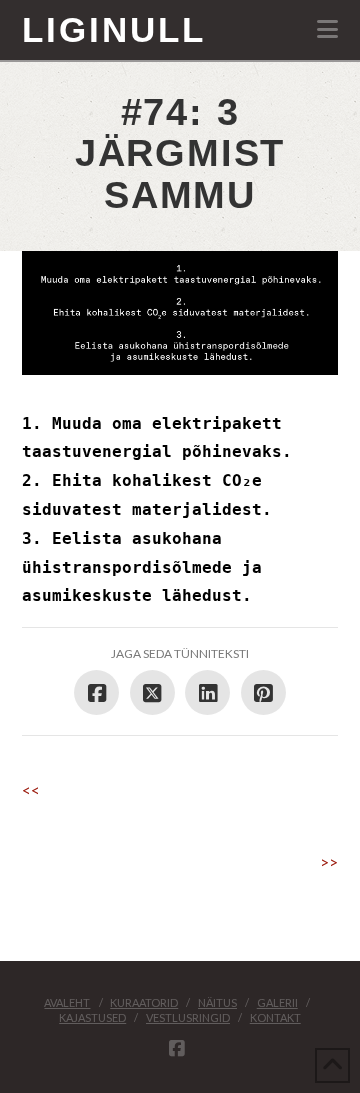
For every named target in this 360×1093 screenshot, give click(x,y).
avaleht (67, 1002)
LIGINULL (114, 29)
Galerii (277, 1002)
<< (31, 789)
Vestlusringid (188, 1017)
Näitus (217, 1002)
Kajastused (92, 1017)
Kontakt (275, 1017)
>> (329, 861)
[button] (327, 29)
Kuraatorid (144, 1002)
